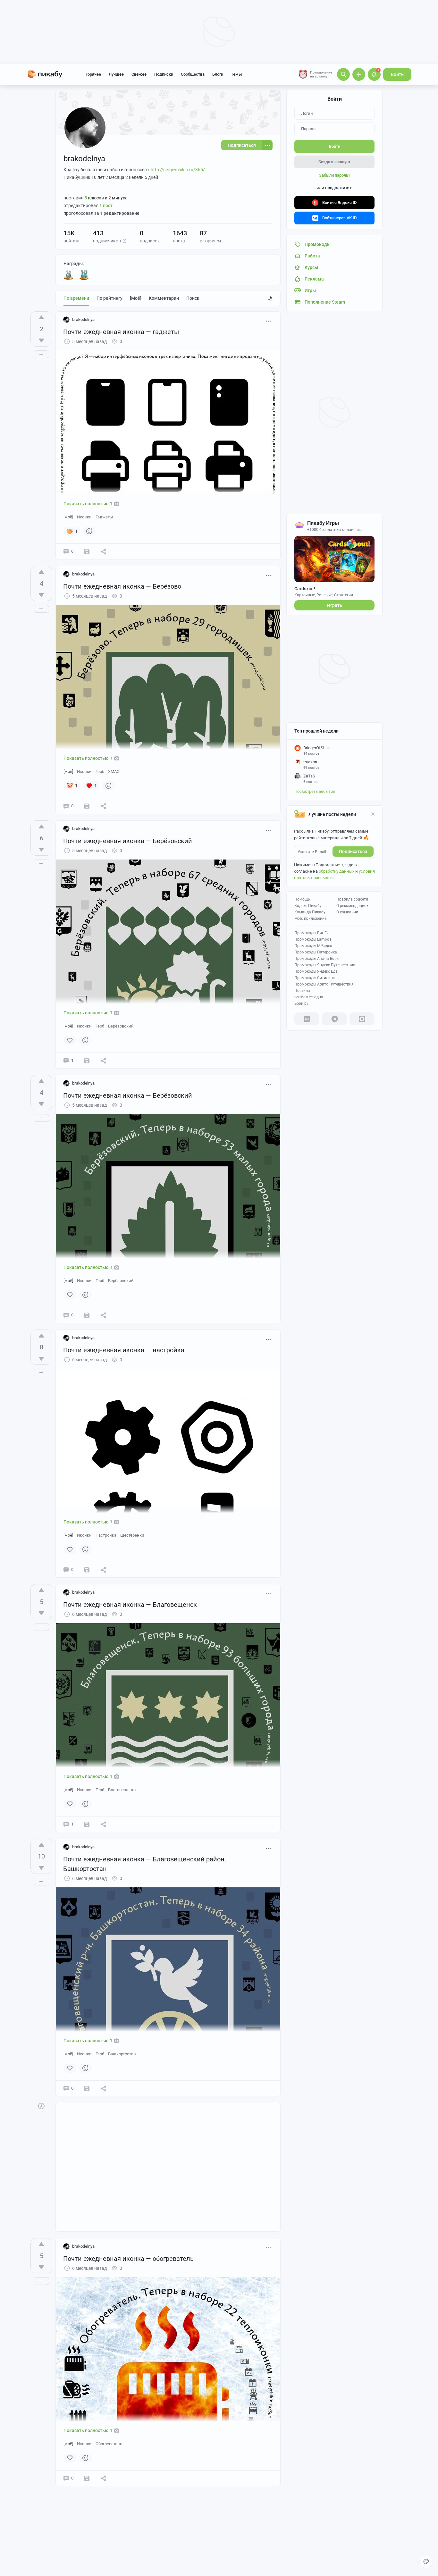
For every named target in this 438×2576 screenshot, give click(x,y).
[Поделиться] (104, 551)
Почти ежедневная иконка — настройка (124, 1350)
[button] (124, 241)
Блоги (218, 74)
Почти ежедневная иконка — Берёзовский (128, 841)
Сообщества (193, 74)
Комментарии (164, 298)
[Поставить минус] (41, 340)
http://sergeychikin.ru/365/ (178, 170)
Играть (335, 605)
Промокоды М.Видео (313, 946)
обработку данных (337, 871)
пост (106, 206)
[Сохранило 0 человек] (87, 551)
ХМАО (114, 772)
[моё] (136, 298)
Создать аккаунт (334, 162)
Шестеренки (132, 1535)
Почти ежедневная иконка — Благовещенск (130, 1605)
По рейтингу (109, 298)
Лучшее (116, 74)
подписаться (353, 852)
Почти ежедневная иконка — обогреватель (128, 2259)
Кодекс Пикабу (308, 906)
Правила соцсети (352, 899)
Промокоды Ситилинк (315, 978)
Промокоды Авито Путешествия (324, 984)
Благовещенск (122, 1790)
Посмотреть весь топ (315, 791)
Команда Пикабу (310, 912)
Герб (100, 772)
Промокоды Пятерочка (316, 952)
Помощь (302, 899)
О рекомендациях (352, 906)
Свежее (139, 74)
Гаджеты (104, 517)
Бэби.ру (301, 1003)
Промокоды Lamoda (313, 939)
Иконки (84, 517)
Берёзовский (121, 1026)
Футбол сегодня (309, 997)
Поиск (193, 298)
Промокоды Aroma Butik (316, 959)
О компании (347, 912)
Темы (236, 74)
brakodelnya (83, 319)
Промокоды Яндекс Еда (316, 971)
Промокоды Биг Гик (312, 933)
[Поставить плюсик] (41, 317)
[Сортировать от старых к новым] (270, 298)
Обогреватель (109, 2444)
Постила (302, 991)
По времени (76, 298)
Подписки (164, 74)
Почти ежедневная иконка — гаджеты (121, 332)
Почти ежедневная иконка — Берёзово (122, 586)
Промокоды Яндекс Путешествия (325, 965)
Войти (397, 74)
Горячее (93, 74)
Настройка (106, 1535)
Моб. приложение (310, 919)
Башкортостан (122, 2054)
